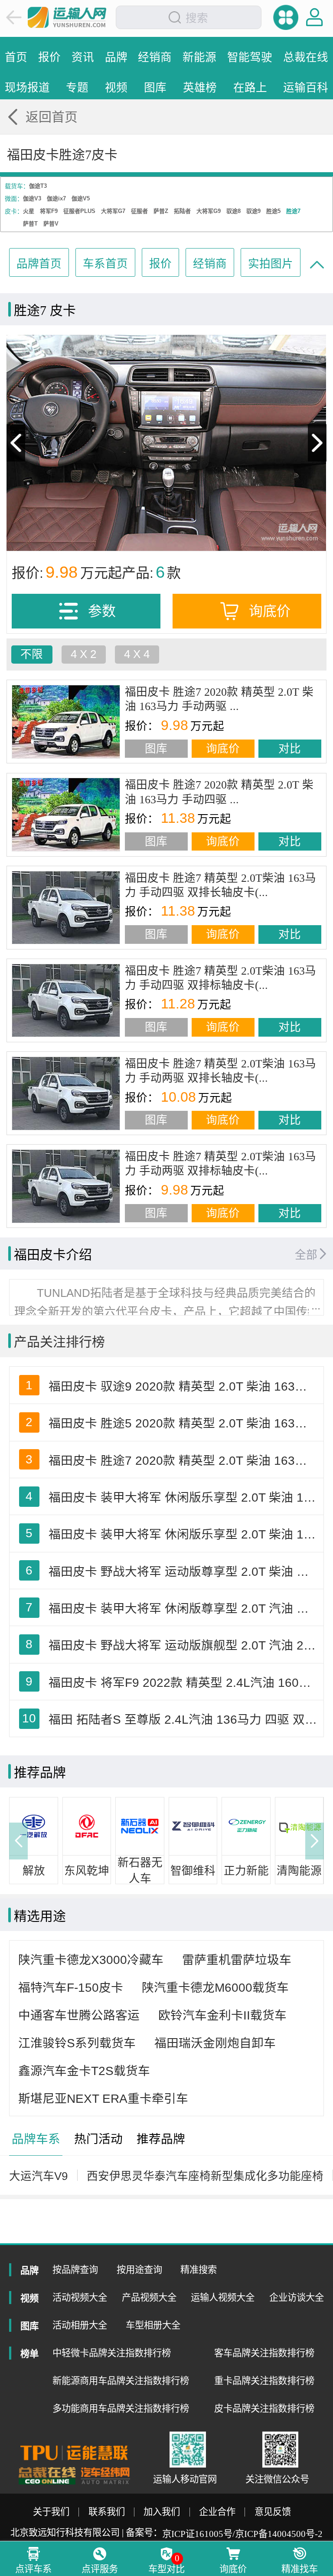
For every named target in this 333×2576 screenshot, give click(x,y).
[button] (18, 1841)
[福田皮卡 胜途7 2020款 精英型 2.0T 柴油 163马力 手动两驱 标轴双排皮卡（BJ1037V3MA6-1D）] (66, 722)
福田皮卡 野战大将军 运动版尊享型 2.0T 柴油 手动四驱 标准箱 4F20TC (184, 1572)
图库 (156, 749)
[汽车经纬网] (105, 2476)
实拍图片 (271, 264)
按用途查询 (139, 2270)
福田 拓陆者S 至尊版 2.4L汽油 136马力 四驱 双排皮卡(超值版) (184, 1720)
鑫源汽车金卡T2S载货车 (84, 2071)
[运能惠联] (74, 2453)
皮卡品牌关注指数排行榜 (264, 2409)
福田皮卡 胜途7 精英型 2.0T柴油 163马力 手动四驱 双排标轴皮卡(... (220, 978)
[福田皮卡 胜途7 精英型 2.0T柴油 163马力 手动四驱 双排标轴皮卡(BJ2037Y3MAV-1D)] (66, 1001)
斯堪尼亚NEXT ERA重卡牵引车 (103, 2099)
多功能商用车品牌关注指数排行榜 (121, 2409)
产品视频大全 (149, 2298)
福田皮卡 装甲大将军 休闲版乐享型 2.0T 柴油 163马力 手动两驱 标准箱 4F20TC (184, 1497)
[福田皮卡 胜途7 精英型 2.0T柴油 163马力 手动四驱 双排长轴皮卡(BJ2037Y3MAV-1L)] (66, 908)
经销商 (210, 264)
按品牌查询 (75, 2270)
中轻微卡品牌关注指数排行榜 (112, 2353)
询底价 (223, 749)
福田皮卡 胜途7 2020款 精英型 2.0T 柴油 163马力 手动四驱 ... (219, 792)
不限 (32, 654)
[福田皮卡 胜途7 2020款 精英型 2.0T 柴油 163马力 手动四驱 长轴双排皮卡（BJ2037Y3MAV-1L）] (66, 815)
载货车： (17, 186)
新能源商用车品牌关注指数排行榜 (121, 2381)
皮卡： (14, 211)
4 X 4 (137, 654)
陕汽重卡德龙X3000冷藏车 (91, 1960)
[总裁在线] (47, 2476)
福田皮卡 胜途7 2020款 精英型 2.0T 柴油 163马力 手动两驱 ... (219, 699)
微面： (14, 199)
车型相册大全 (153, 2325)
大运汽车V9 (38, 2176)
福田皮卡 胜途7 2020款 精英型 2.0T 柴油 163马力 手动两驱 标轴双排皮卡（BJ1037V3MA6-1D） (184, 1461)
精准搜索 (199, 2270)
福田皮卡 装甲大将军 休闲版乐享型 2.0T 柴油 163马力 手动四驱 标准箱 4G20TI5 (184, 1534)
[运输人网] (67, 17)
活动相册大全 (80, 2325)
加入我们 (162, 2512)
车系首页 (105, 264)
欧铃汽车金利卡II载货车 (222, 2015)
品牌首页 (39, 264)
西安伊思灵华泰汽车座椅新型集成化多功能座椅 (205, 2176)
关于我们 (51, 2512)
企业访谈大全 (297, 2298)
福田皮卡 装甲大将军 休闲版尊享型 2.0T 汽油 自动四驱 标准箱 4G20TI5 (184, 1609)
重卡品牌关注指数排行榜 (264, 2381)
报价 (160, 264)
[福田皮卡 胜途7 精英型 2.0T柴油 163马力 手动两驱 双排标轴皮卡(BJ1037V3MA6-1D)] (66, 1186)
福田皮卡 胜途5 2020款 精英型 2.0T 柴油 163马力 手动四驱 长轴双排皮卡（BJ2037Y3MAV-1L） (184, 1423)
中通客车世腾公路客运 (79, 2015)
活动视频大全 (80, 2298)
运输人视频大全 (223, 2298)
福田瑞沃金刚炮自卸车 (215, 2043)
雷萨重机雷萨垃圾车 (237, 1960)
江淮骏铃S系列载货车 (77, 2043)
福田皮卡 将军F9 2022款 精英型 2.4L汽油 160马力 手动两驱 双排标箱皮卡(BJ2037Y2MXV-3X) (184, 1683)
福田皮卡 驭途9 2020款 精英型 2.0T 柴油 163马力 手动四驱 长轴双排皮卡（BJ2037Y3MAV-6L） (184, 1386)
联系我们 (107, 2512)
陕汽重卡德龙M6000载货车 (215, 1988)
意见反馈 (273, 2512)
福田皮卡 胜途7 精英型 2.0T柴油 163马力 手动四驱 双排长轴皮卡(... (220, 885)
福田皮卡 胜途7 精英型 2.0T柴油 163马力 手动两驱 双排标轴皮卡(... (220, 1164)
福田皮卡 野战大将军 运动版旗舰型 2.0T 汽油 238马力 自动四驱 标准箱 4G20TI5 (184, 1645)
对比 (290, 749)
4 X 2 (83, 654)
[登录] (315, 17)
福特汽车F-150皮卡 (71, 1988)
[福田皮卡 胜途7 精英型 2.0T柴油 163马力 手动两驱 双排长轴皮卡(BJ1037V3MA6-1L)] (66, 1093)
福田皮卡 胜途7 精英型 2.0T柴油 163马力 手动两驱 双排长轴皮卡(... (220, 1071)
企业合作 (217, 2512)
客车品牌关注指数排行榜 (264, 2353)
